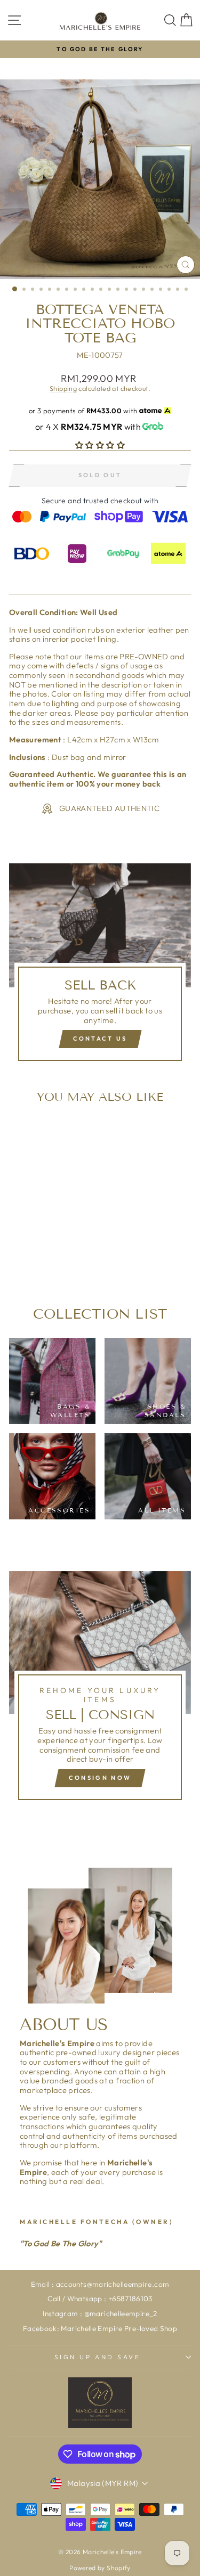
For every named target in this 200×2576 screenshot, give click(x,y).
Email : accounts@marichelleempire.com (100, 2284)
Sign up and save (98, 2357)
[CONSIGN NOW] (100, 1690)
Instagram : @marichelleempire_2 (100, 2313)
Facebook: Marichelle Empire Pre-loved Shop (100, 2328)
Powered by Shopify (100, 2568)
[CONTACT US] (100, 967)
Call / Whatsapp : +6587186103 (100, 2299)
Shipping (63, 388)
